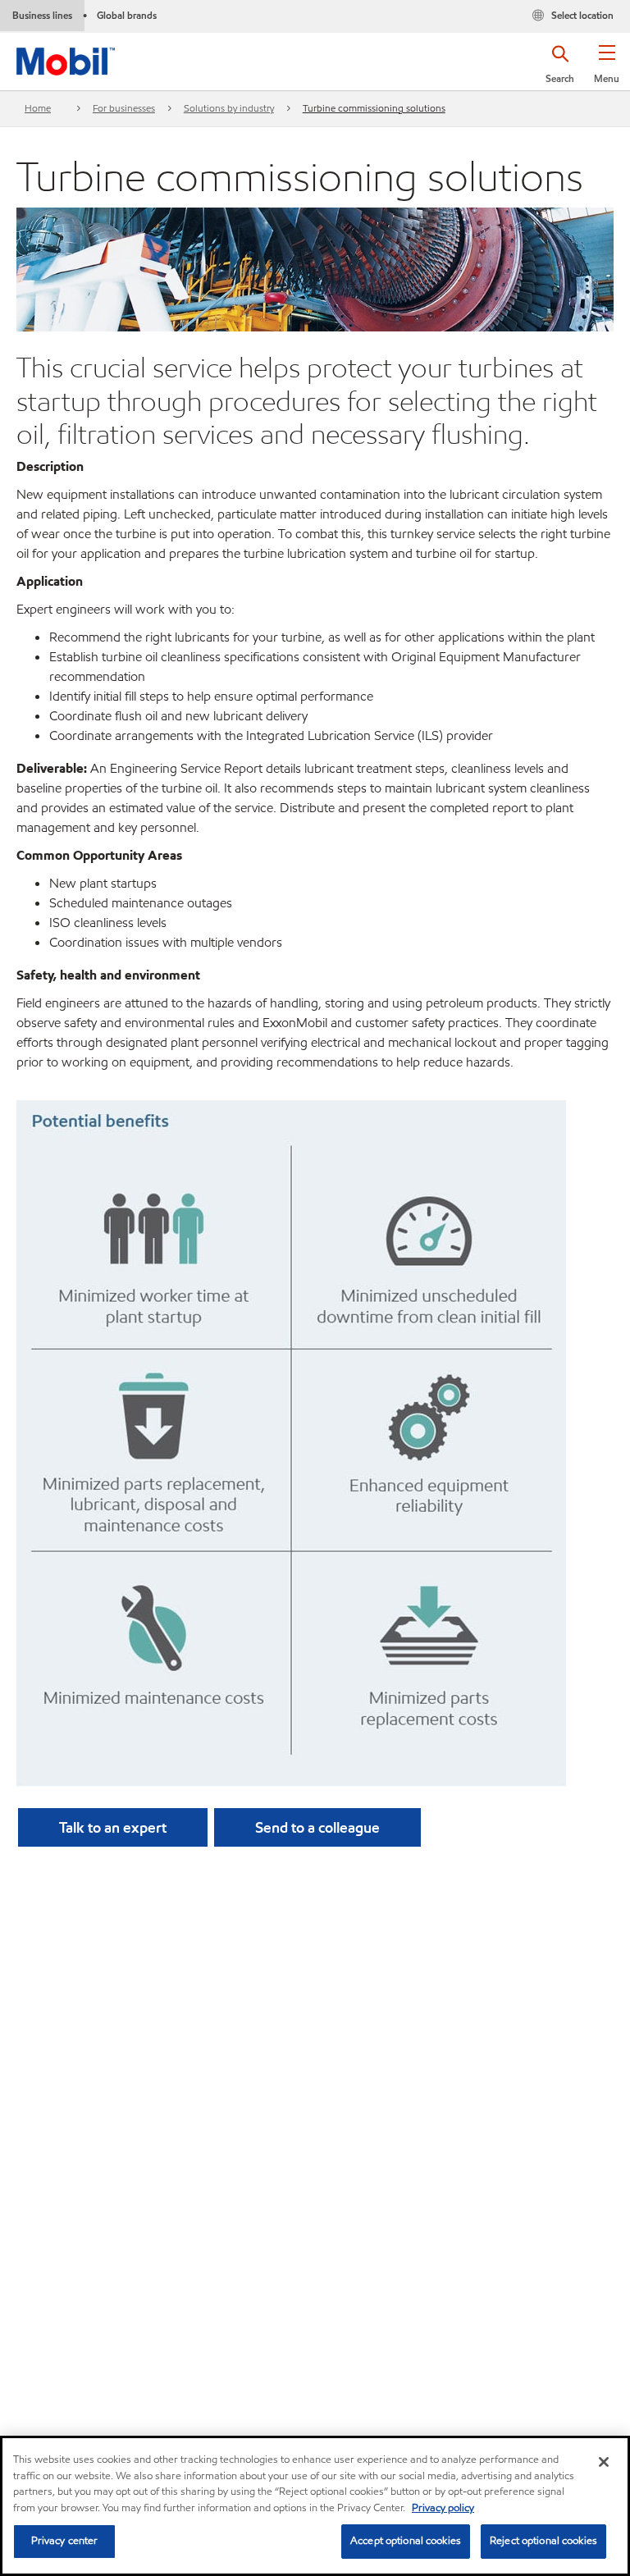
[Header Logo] (66, 58)
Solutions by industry (229, 108)
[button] (607, 70)
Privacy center (65, 2541)
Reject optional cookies (543, 2541)
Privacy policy (443, 2508)
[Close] (604, 2462)
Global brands (127, 15)
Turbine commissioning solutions (374, 108)
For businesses (124, 108)
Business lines (42, 15)
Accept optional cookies (406, 2541)
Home (38, 108)
